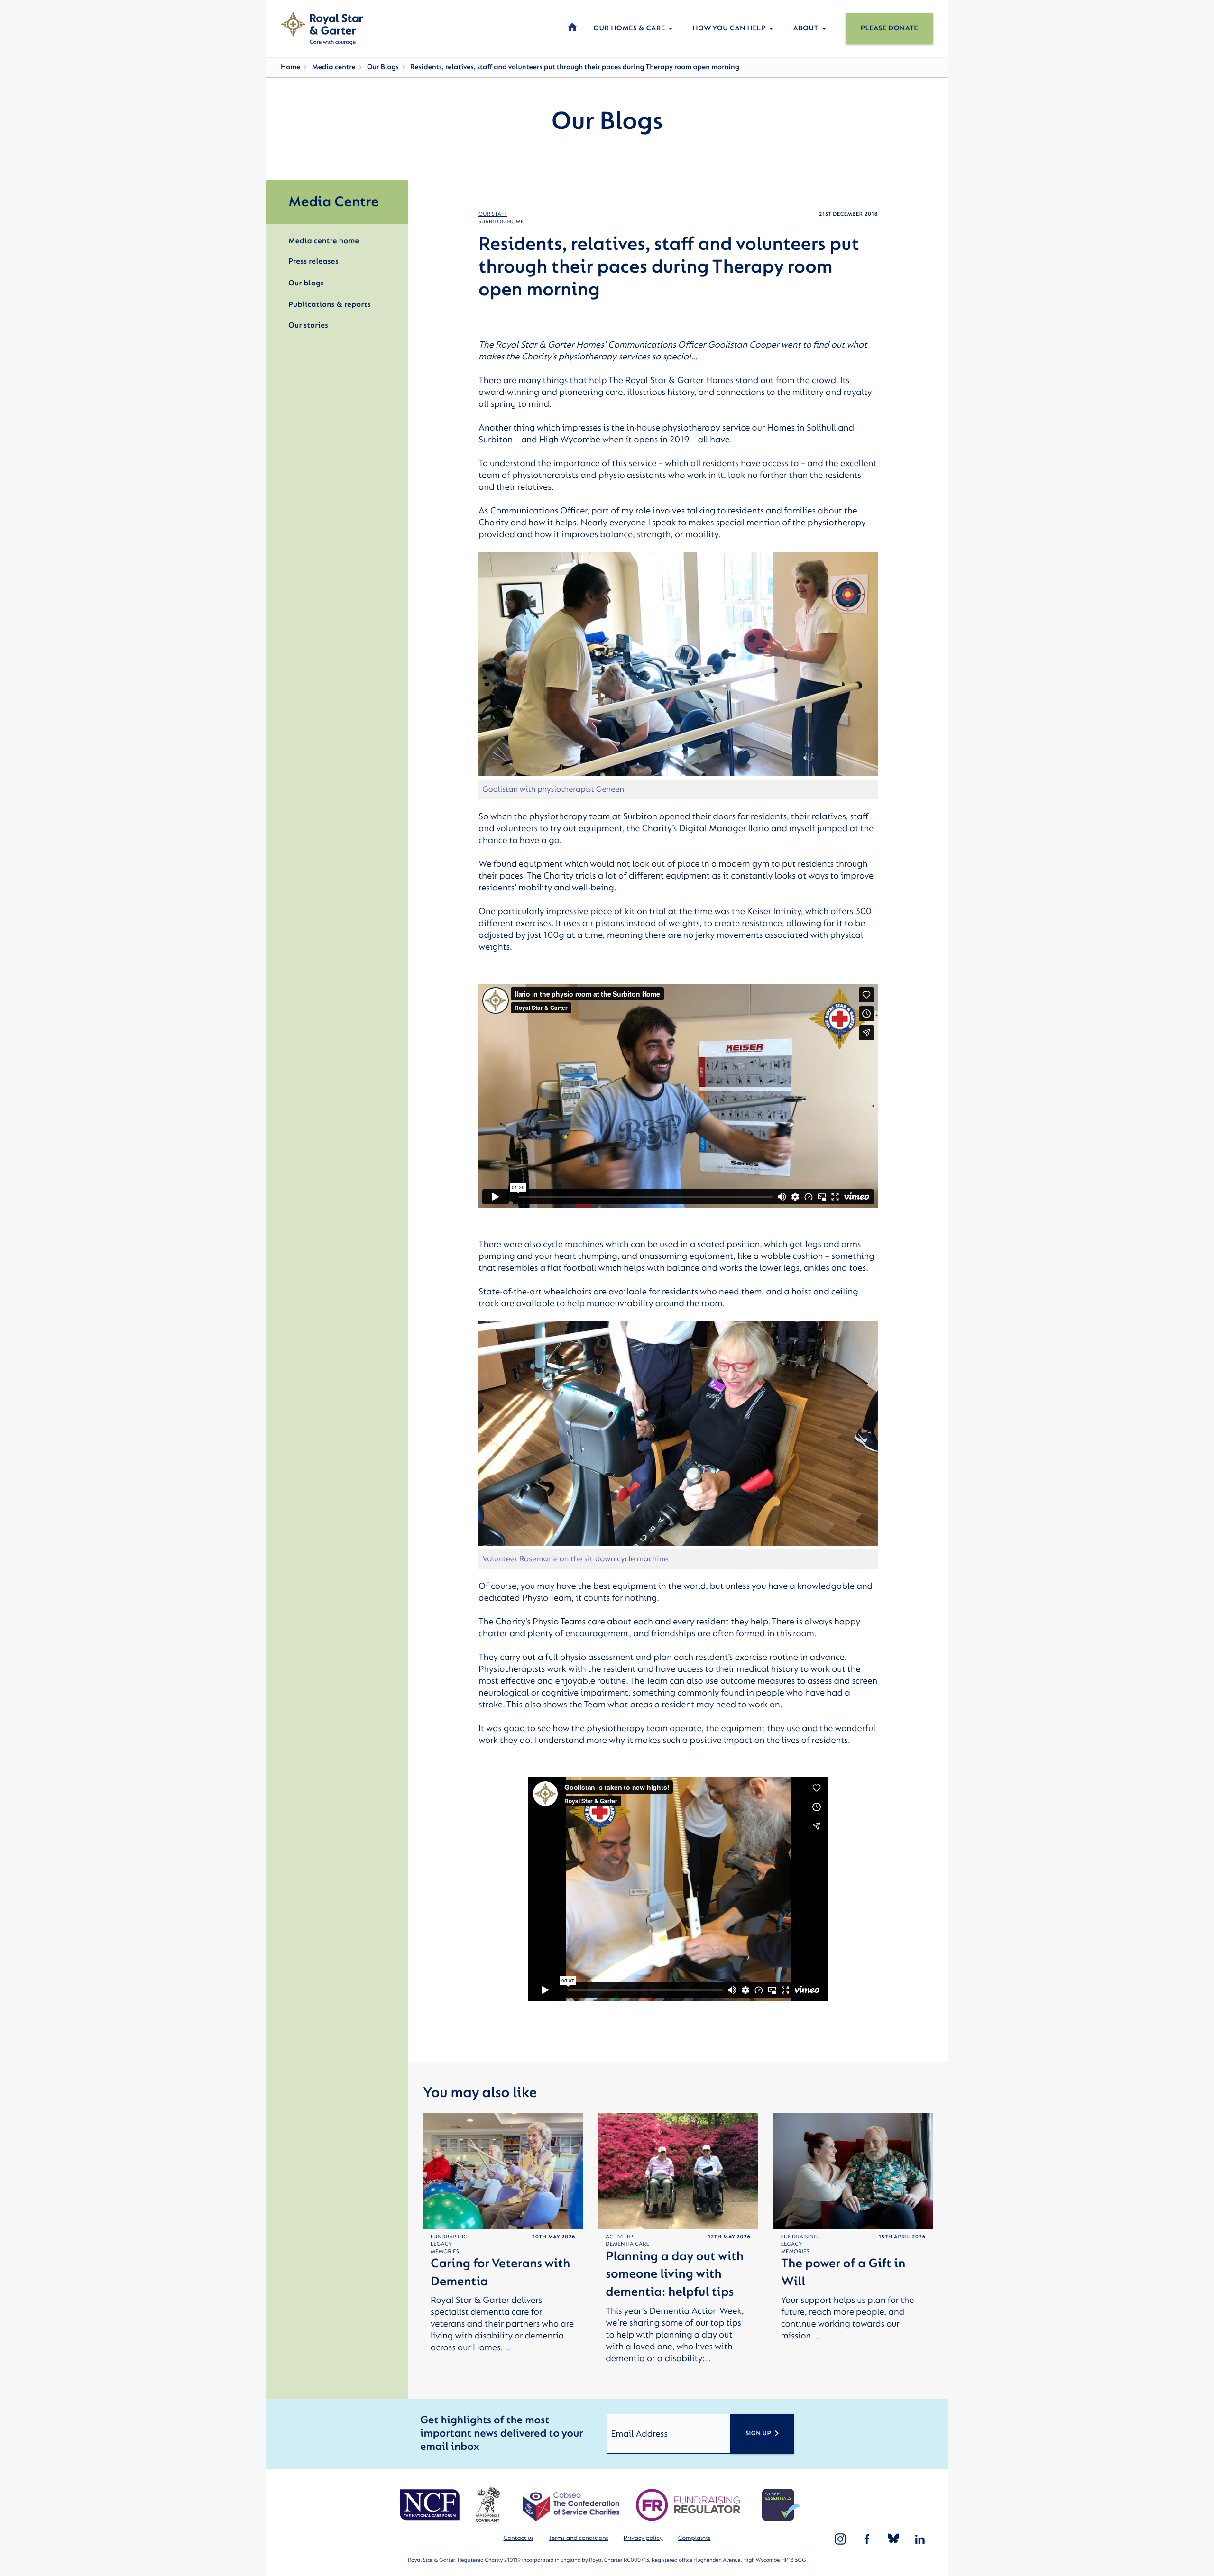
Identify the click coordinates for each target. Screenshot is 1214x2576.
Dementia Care (627, 2244)
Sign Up (758, 2434)
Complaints (694, 2538)
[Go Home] (322, 28)
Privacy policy (643, 2538)
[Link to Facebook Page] (867, 2539)
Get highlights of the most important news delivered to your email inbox (501, 2434)
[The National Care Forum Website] (431, 2505)
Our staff (493, 214)
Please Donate (889, 28)
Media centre (333, 67)
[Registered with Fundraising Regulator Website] (688, 2505)
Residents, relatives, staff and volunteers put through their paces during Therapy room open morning (575, 67)
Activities (620, 2237)
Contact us (519, 2538)
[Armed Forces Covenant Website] (488, 2505)
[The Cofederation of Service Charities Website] (571, 2505)
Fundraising (449, 2237)
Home (290, 67)
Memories (445, 2251)
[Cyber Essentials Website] (781, 2505)
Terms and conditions (579, 2538)
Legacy (441, 2244)
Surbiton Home (501, 222)
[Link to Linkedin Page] (920, 2539)
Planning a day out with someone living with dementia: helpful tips (675, 2275)
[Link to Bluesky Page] (893, 2539)
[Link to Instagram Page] (840, 2539)
